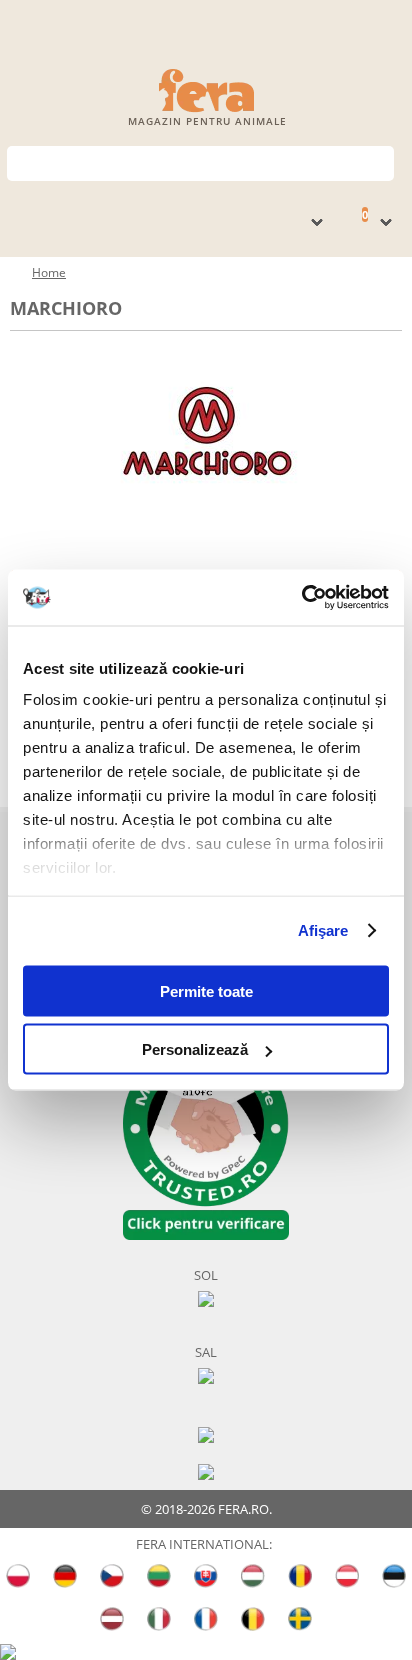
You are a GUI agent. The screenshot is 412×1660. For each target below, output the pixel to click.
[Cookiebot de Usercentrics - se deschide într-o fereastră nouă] (301, 598)
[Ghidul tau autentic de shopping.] (206, 1433)
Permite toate (206, 990)
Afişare (323, 930)
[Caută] (379, 161)
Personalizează (195, 1049)
